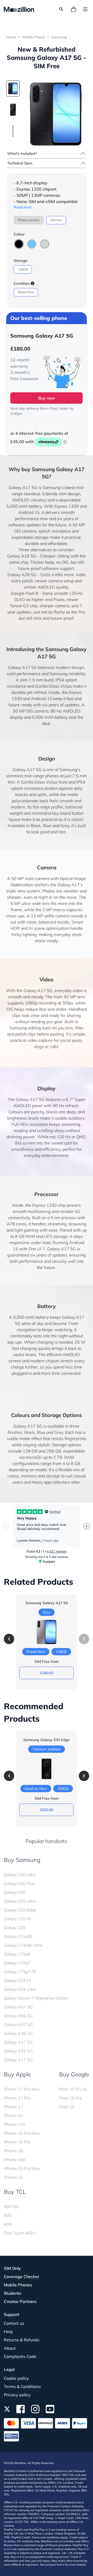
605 (8, 2215)
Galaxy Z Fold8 (18, 1936)
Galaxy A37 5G (18, 2025)
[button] (9, 1639)
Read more (23, 207)
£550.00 (47, 1810)
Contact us (14, 2323)
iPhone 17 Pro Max (22, 2089)
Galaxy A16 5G (22, 556)
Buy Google (74, 2074)
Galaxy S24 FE (18, 1980)
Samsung (59, 37)
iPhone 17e (15, 2124)
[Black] (19, 244)
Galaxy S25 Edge (20, 1910)
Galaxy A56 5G (18, 2016)
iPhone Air (14, 2116)
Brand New (26, 292)
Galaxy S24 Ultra (20, 1989)
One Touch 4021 (20, 2233)
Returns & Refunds (22, 2340)
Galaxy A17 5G (18, 2060)
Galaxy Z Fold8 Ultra (23, 1945)
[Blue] (32, 244)
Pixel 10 (67, 2107)
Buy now (47, 398)
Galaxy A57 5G (18, 2007)
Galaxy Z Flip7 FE (20, 1972)
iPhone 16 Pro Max (22, 2133)
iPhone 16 (13, 2151)
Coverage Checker (22, 2277)
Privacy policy (17, 2395)
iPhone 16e (15, 2160)
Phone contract (29, 220)
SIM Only (12, 2268)
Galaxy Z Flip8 (17, 1954)
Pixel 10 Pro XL (73, 2089)
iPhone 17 (13, 2107)
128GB (23, 269)
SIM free (56, 220)
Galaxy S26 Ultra (20, 1875)
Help (8, 2331)
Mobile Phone (34, 37)
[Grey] (45, 244)
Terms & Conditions (22, 2386)
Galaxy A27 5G (18, 2042)
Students (13, 2293)
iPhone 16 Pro (17, 2142)
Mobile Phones (18, 2285)
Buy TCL (15, 2192)
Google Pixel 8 (25, 593)
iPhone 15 (13, 2177)
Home (11, 37)
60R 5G (11, 2207)
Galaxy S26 (15, 1892)
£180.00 (47, 1673)
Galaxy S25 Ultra (20, 1901)
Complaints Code (20, 2356)
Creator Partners (20, 2301)
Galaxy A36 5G (18, 2033)
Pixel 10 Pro (71, 2098)
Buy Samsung (22, 1860)
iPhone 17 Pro (17, 2098)
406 (8, 2224)
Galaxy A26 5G (22, 575)
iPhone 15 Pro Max (22, 2168)
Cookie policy (16, 2378)
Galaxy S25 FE (18, 1919)
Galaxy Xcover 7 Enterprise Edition (36, 1998)
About (10, 2348)
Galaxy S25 (15, 1928)
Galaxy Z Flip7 (17, 1963)
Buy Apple (17, 2074)
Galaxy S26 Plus (19, 1883)
